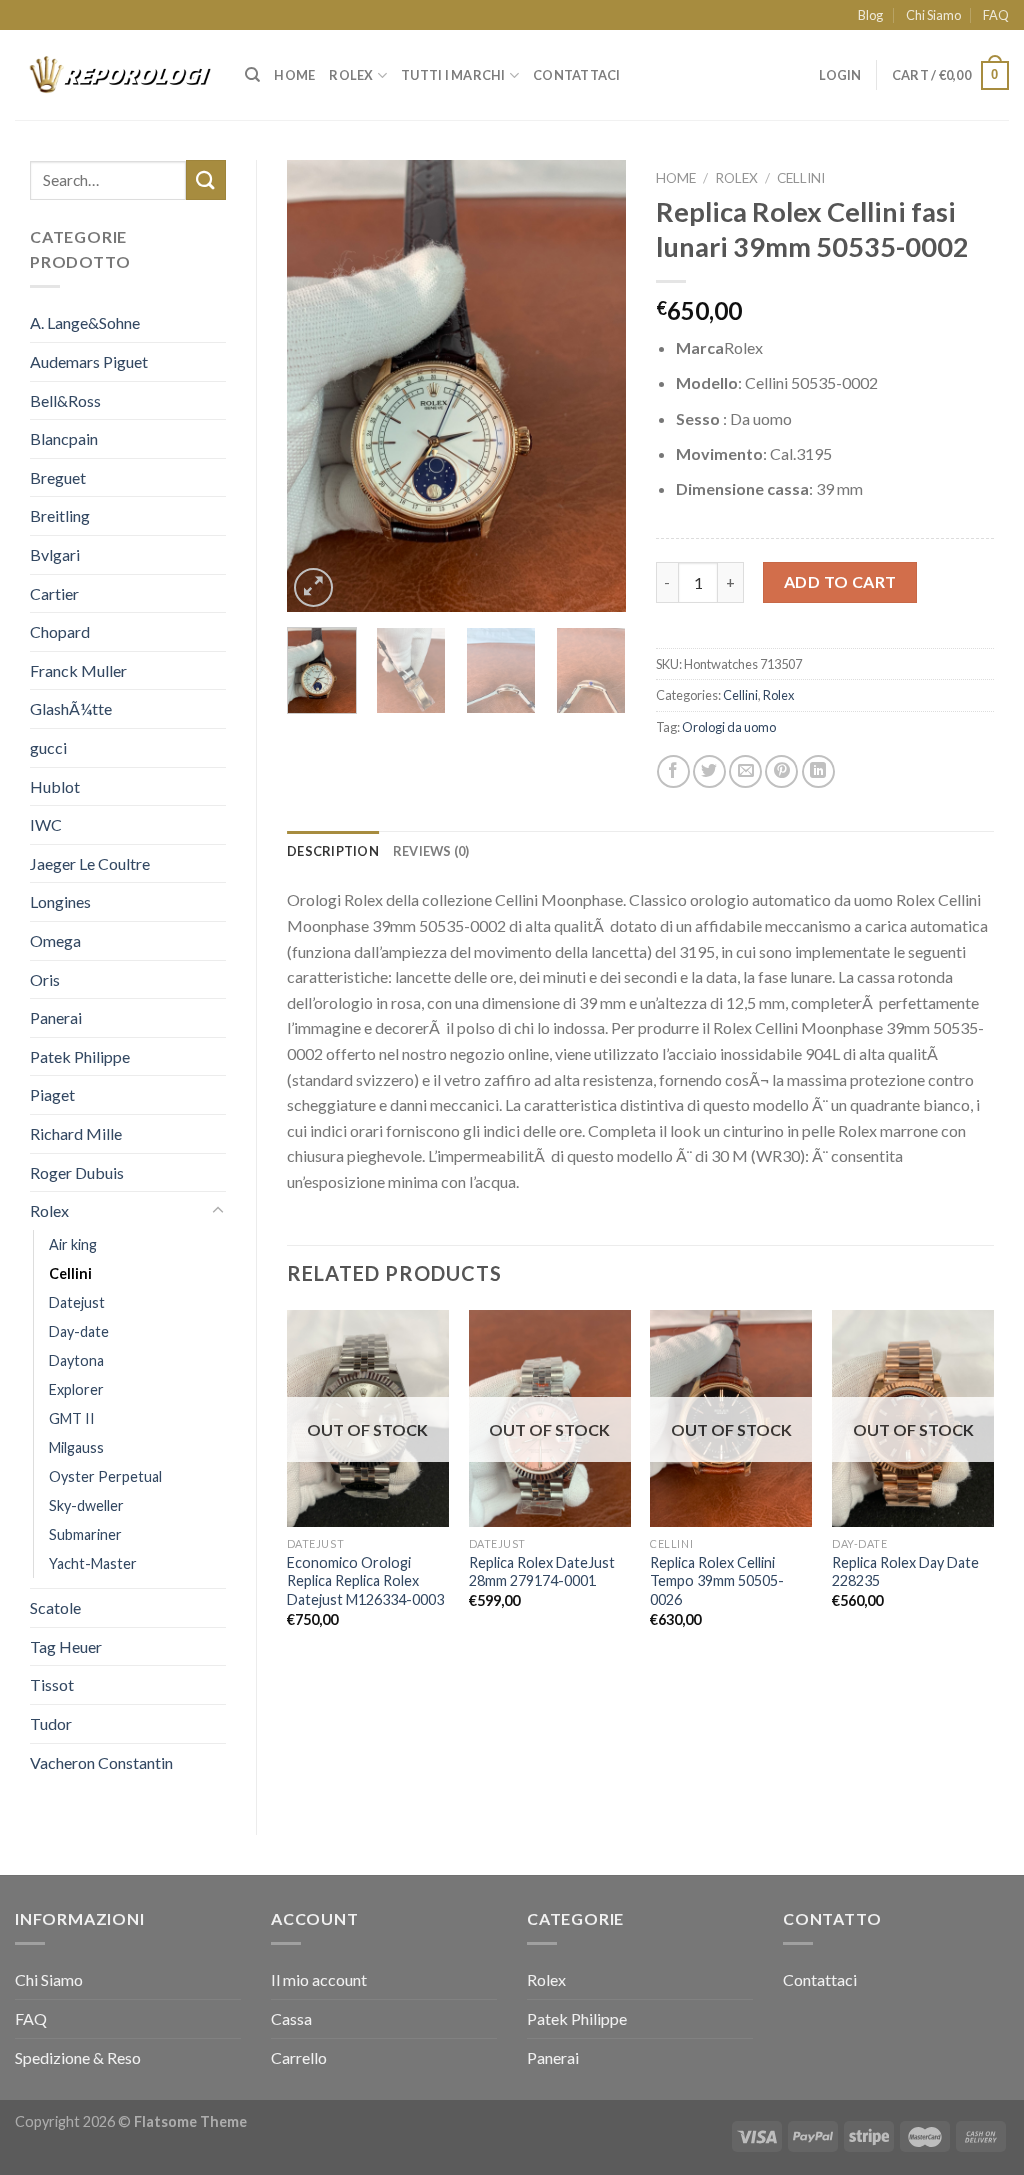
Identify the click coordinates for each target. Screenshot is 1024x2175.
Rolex (351, 75)
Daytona (76, 1360)
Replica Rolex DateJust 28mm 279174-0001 (542, 1572)
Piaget (52, 1094)
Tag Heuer (66, 1646)
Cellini (70, 1273)
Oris (45, 979)
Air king (73, 1244)
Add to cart (840, 581)
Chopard (60, 631)
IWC (46, 824)
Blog (870, 15)
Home (294, 75)
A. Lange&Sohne (85, 322)
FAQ (996, 15)
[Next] (594, 386)
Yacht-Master (93, 1563)
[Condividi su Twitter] (709, 771)
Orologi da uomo (729, 727)
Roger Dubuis (77, 1172)
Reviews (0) (431, 851)
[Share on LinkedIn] (818, 771)
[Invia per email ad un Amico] (745, 771)
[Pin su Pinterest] (781, 771)
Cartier (54, 593)
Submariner (85, 1534)
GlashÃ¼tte (71, 708)
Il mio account (319, 1979)
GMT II (72, 1418)
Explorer (76, 1389)
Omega (55, 940)
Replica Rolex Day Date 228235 (905, 1572)
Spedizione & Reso (78, 2057)
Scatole (55, 1607)
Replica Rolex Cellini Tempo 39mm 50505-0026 (717, 1581)
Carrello (299, 2057)
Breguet (58, 477)
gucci (48, 747)
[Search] (252, 75)
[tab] (333, 851)
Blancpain (64, 438)
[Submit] (206, 179)
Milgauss (76, 1447)
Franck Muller (78, 670)
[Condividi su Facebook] (673, 771)
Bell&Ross (65, 400)
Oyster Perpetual (105, 1476)
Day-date (79, 1331)
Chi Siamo (933, 15)
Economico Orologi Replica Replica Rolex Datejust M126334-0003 (365, 1581)
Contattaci (577, 75)
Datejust (77, 1302)
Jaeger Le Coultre (90, 863)
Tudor (51, 1723)
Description (333, 851)
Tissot (52, 1684)
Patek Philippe (80, 1056)
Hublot (55, 786)
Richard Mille (76, 1133)
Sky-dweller (86, 1505)
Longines (60, 901)
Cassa (291, 2018)
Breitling (60, 515)
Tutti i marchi (453, 75)
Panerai (56, 1017)
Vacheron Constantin (101, 1762)
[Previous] (319, 386)
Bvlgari (55, 554)
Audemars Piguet (89, 361)
